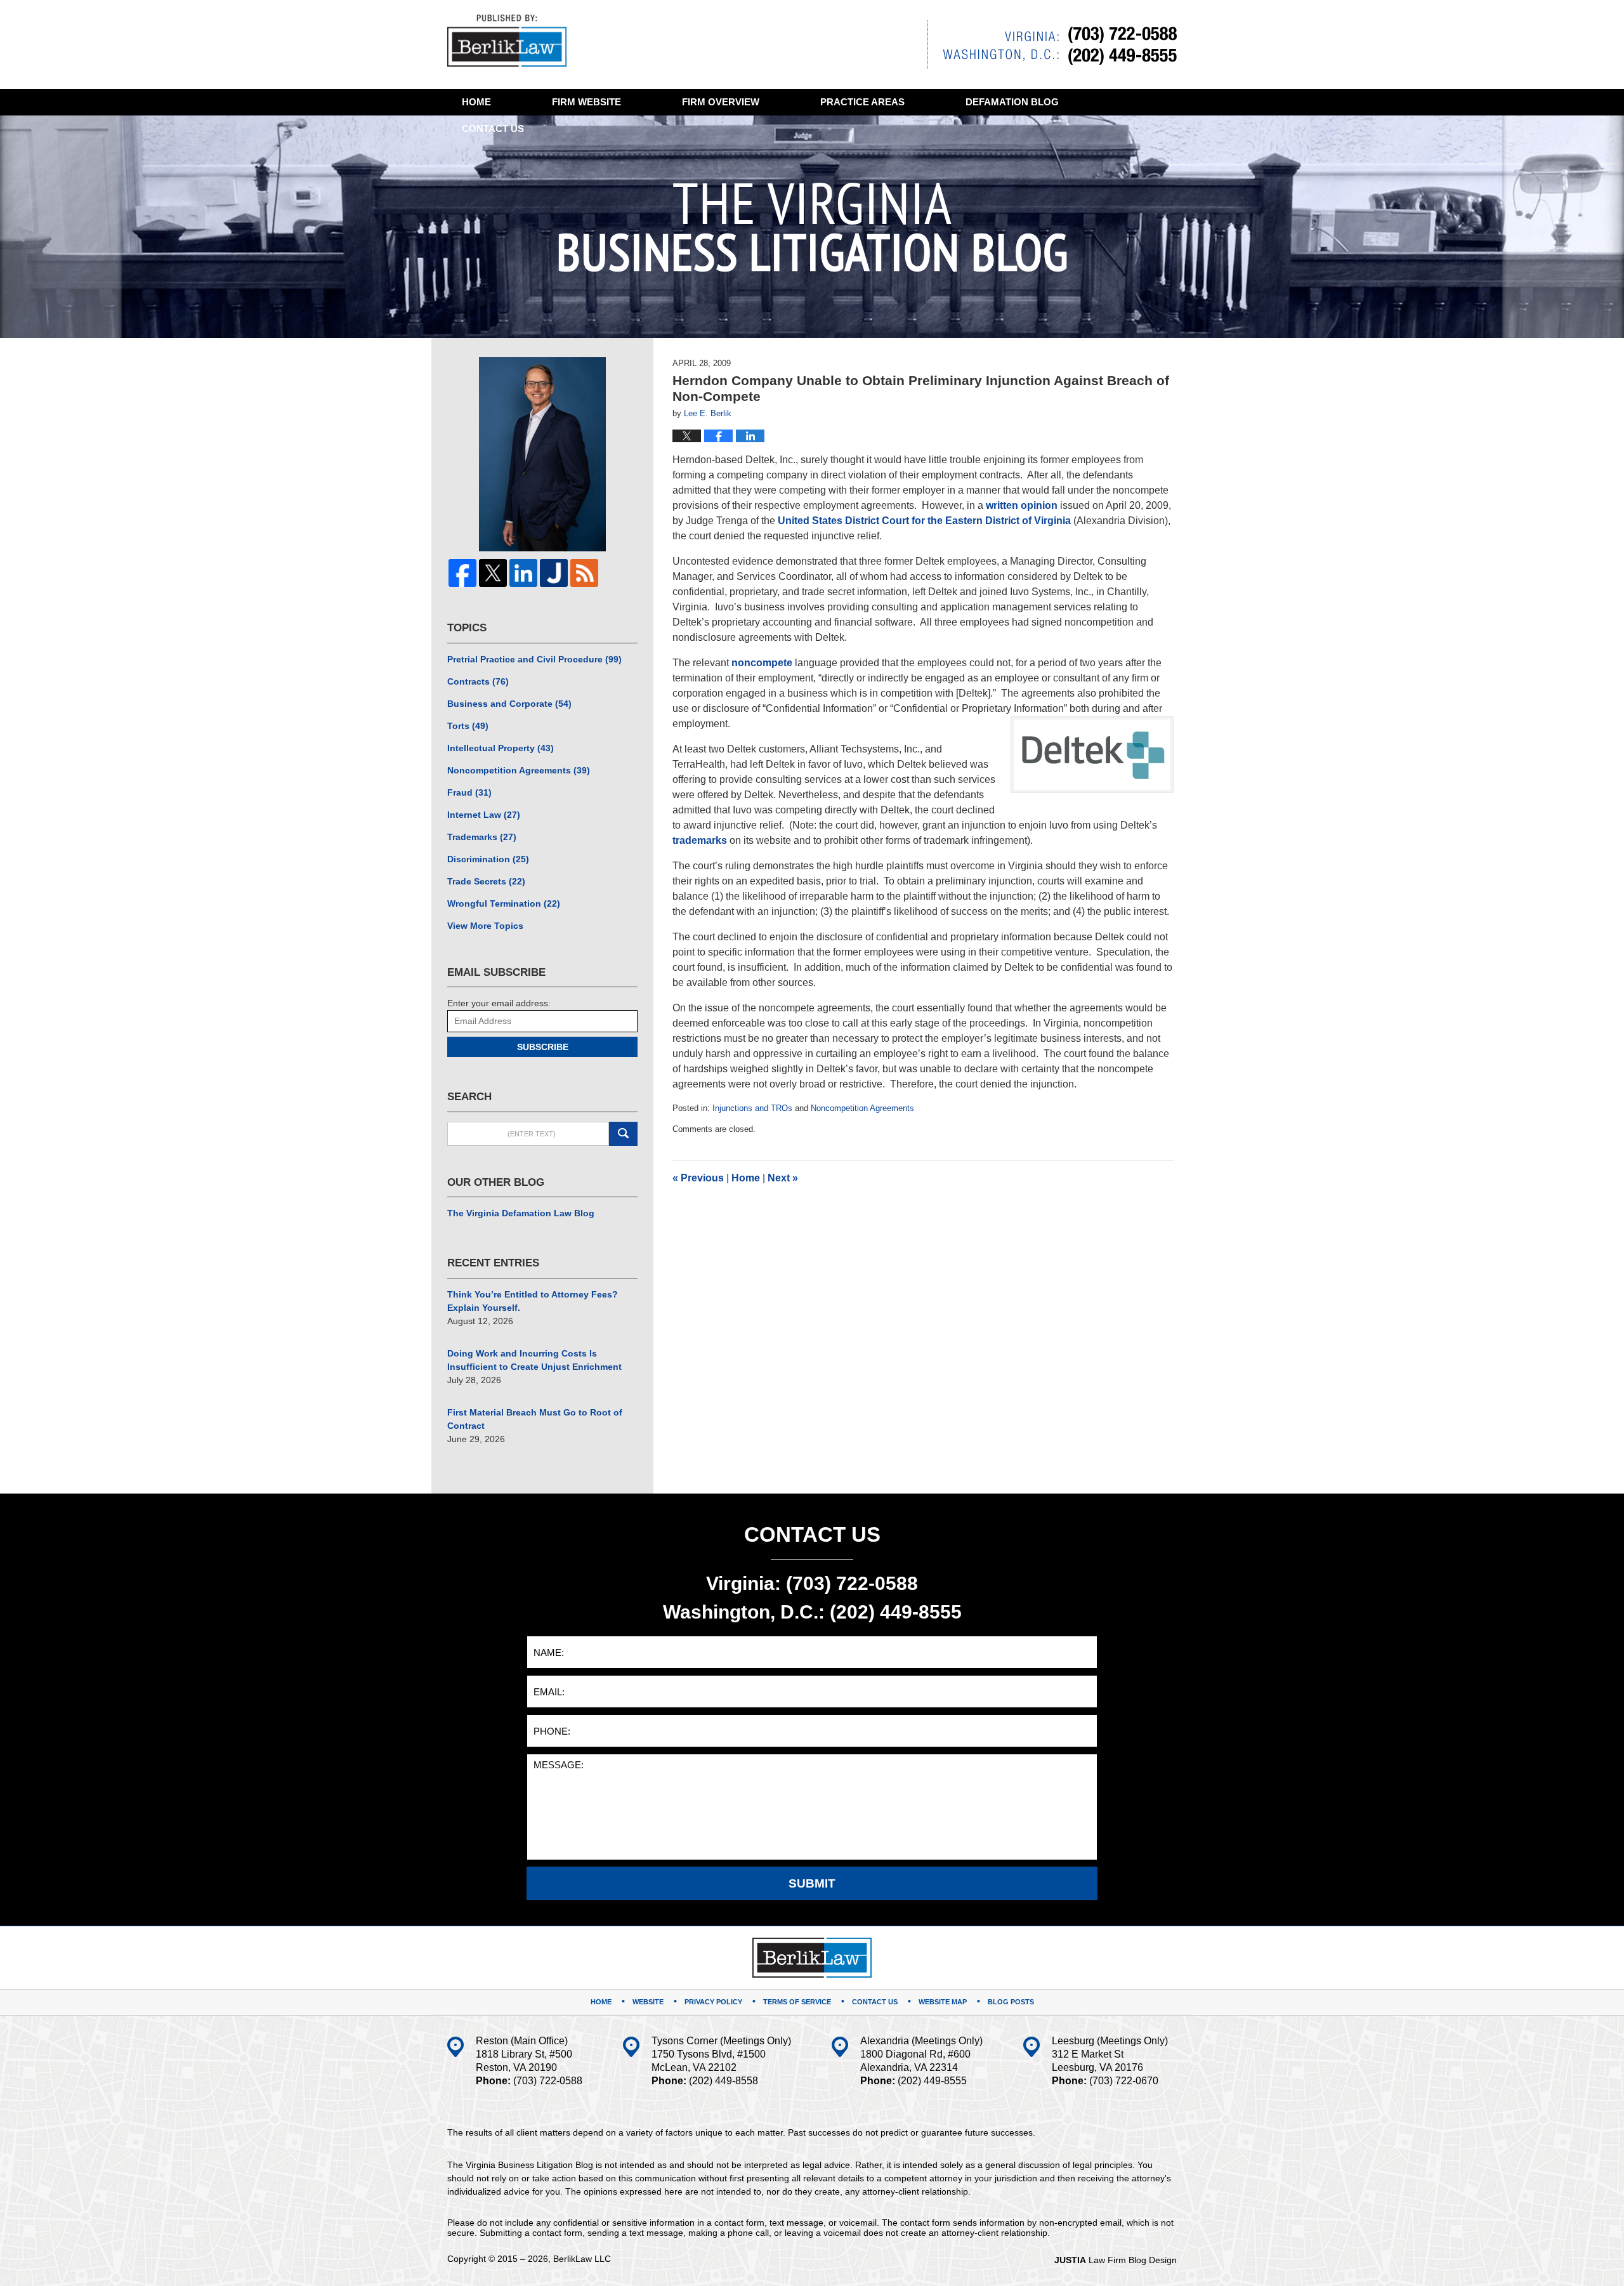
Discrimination (488, 859)
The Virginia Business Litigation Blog (507, 41)
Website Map (943, 2002)
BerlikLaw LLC (582, 2259)
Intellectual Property (501, 748)
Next (783, 1178)
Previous (698, 1178)
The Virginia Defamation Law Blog (521, 1213)
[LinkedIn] (523, 573)
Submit (812, 1883)
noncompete (762, 663)
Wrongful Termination (504, 903)
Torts (468, 726)
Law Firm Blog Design (1116, 2260)
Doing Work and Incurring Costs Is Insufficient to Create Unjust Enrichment (534, 1360)
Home (476, 102)
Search (623, 1134)
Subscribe (543, 1047)
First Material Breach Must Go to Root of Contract (535, 1419)
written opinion (1022, 505)
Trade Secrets (486, 881)
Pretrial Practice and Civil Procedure (534, 659)
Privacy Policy (713, 2002)
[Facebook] (462, 573)
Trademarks (482, 837)
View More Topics (485, 926)
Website (586, 102)
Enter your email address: (499, 1003)
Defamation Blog (1012, 102)
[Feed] (584, 573)
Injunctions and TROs (752, 1108)
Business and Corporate (509, 704)
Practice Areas (862, 102)
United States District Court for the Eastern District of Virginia (924, 521)
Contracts (478, 681)
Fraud (469, 792)
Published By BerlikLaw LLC (1052, 45)
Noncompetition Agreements (862, 1108)
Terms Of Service (797, 2002)
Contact (493, 128)
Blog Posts (1011, 2002)
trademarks (700, 840)
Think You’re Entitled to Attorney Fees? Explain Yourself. (533, 1301)
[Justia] (554, 573)
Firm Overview (721, 102)
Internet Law (484, 815)
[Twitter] (493, 573)
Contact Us (875, 2002)
